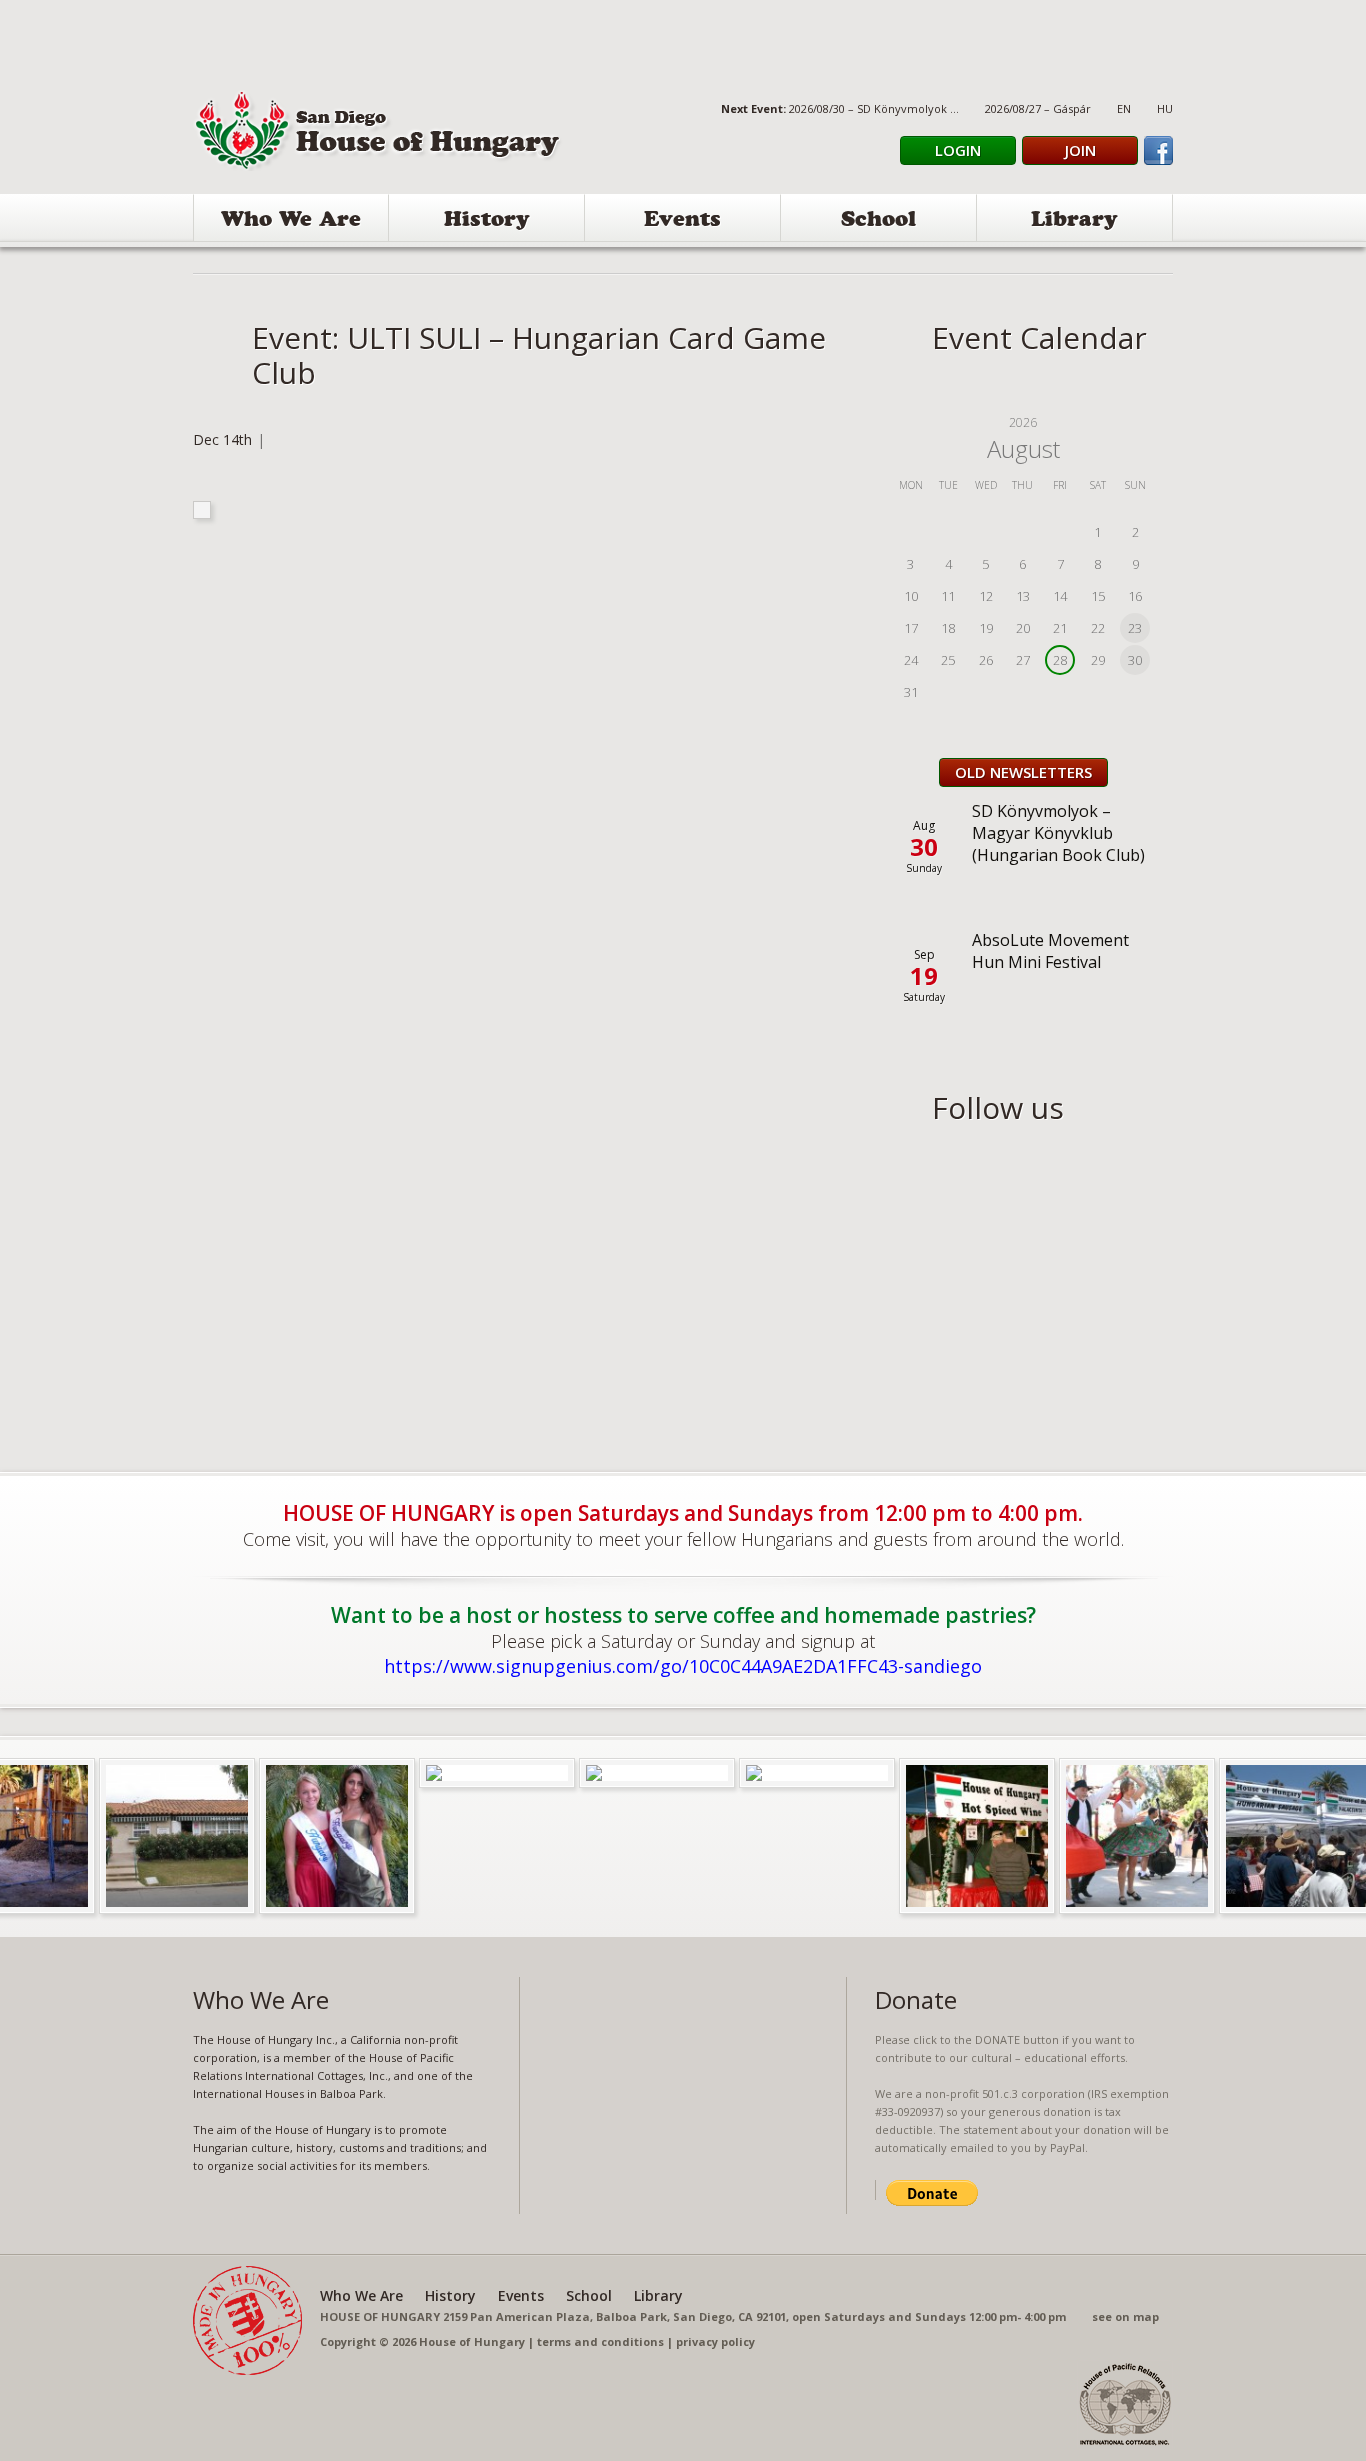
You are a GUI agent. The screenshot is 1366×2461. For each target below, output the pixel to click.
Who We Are (291, 221)
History (487, 221)
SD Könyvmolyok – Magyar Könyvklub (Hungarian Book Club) (1058, 833)
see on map (1125, 2316)
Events (682, 221)
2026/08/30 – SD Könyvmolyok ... (874, 108)
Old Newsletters (1023, 772)
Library (1074, 221)
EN (1124, 108)
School (878, 221)
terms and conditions (600, 2341)
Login (958, 150)
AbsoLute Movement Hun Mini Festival (1050, 951)
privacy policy (715, 2341)
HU (1165, 108)
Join (1080, 150)
